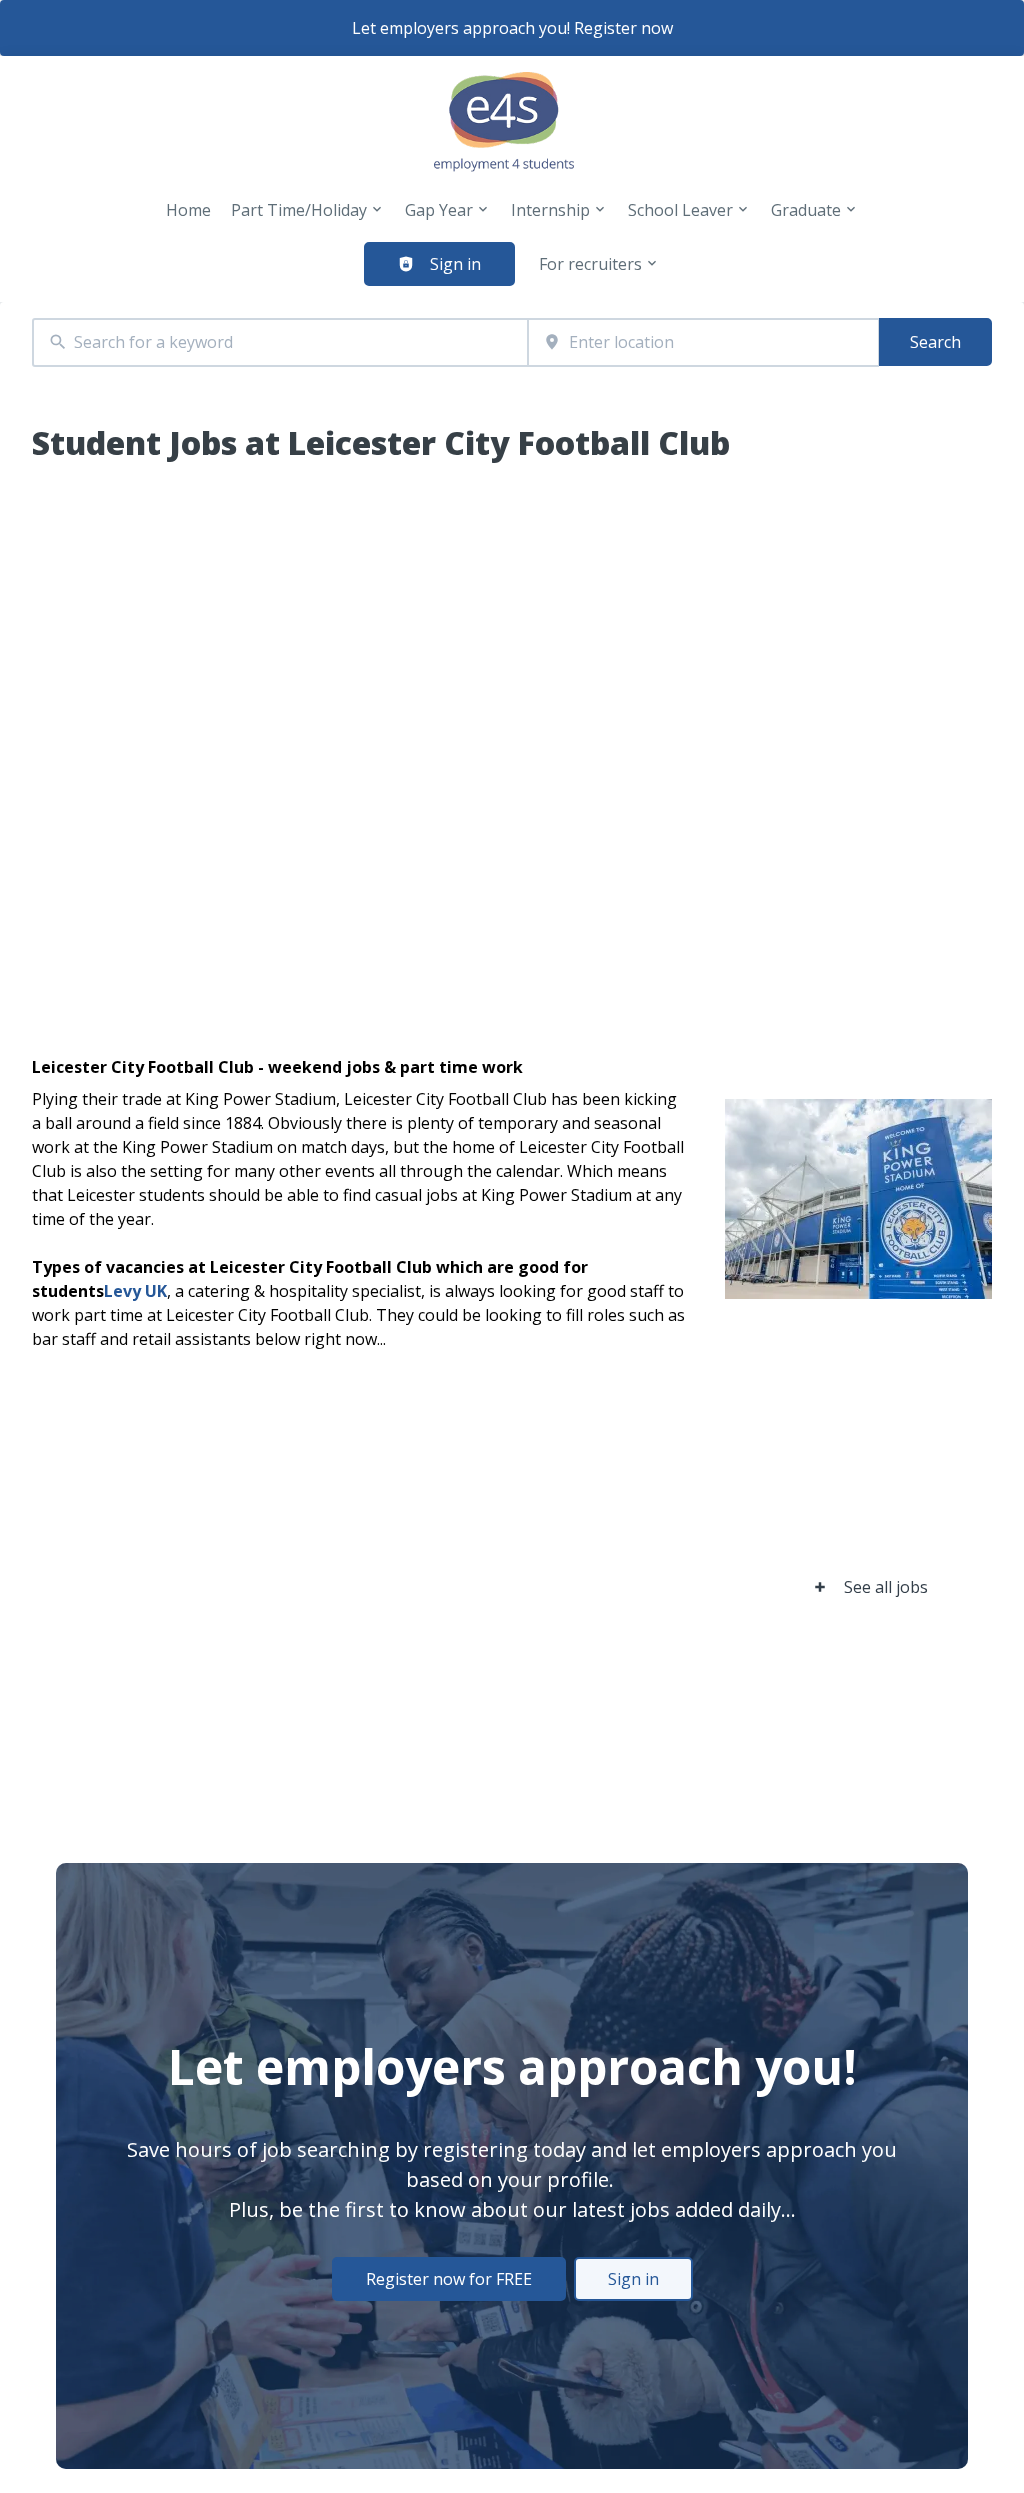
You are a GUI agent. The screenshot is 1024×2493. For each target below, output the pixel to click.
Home (188, 210)
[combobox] (280, 342)
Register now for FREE (449, 2279)
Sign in (633, 2279)
